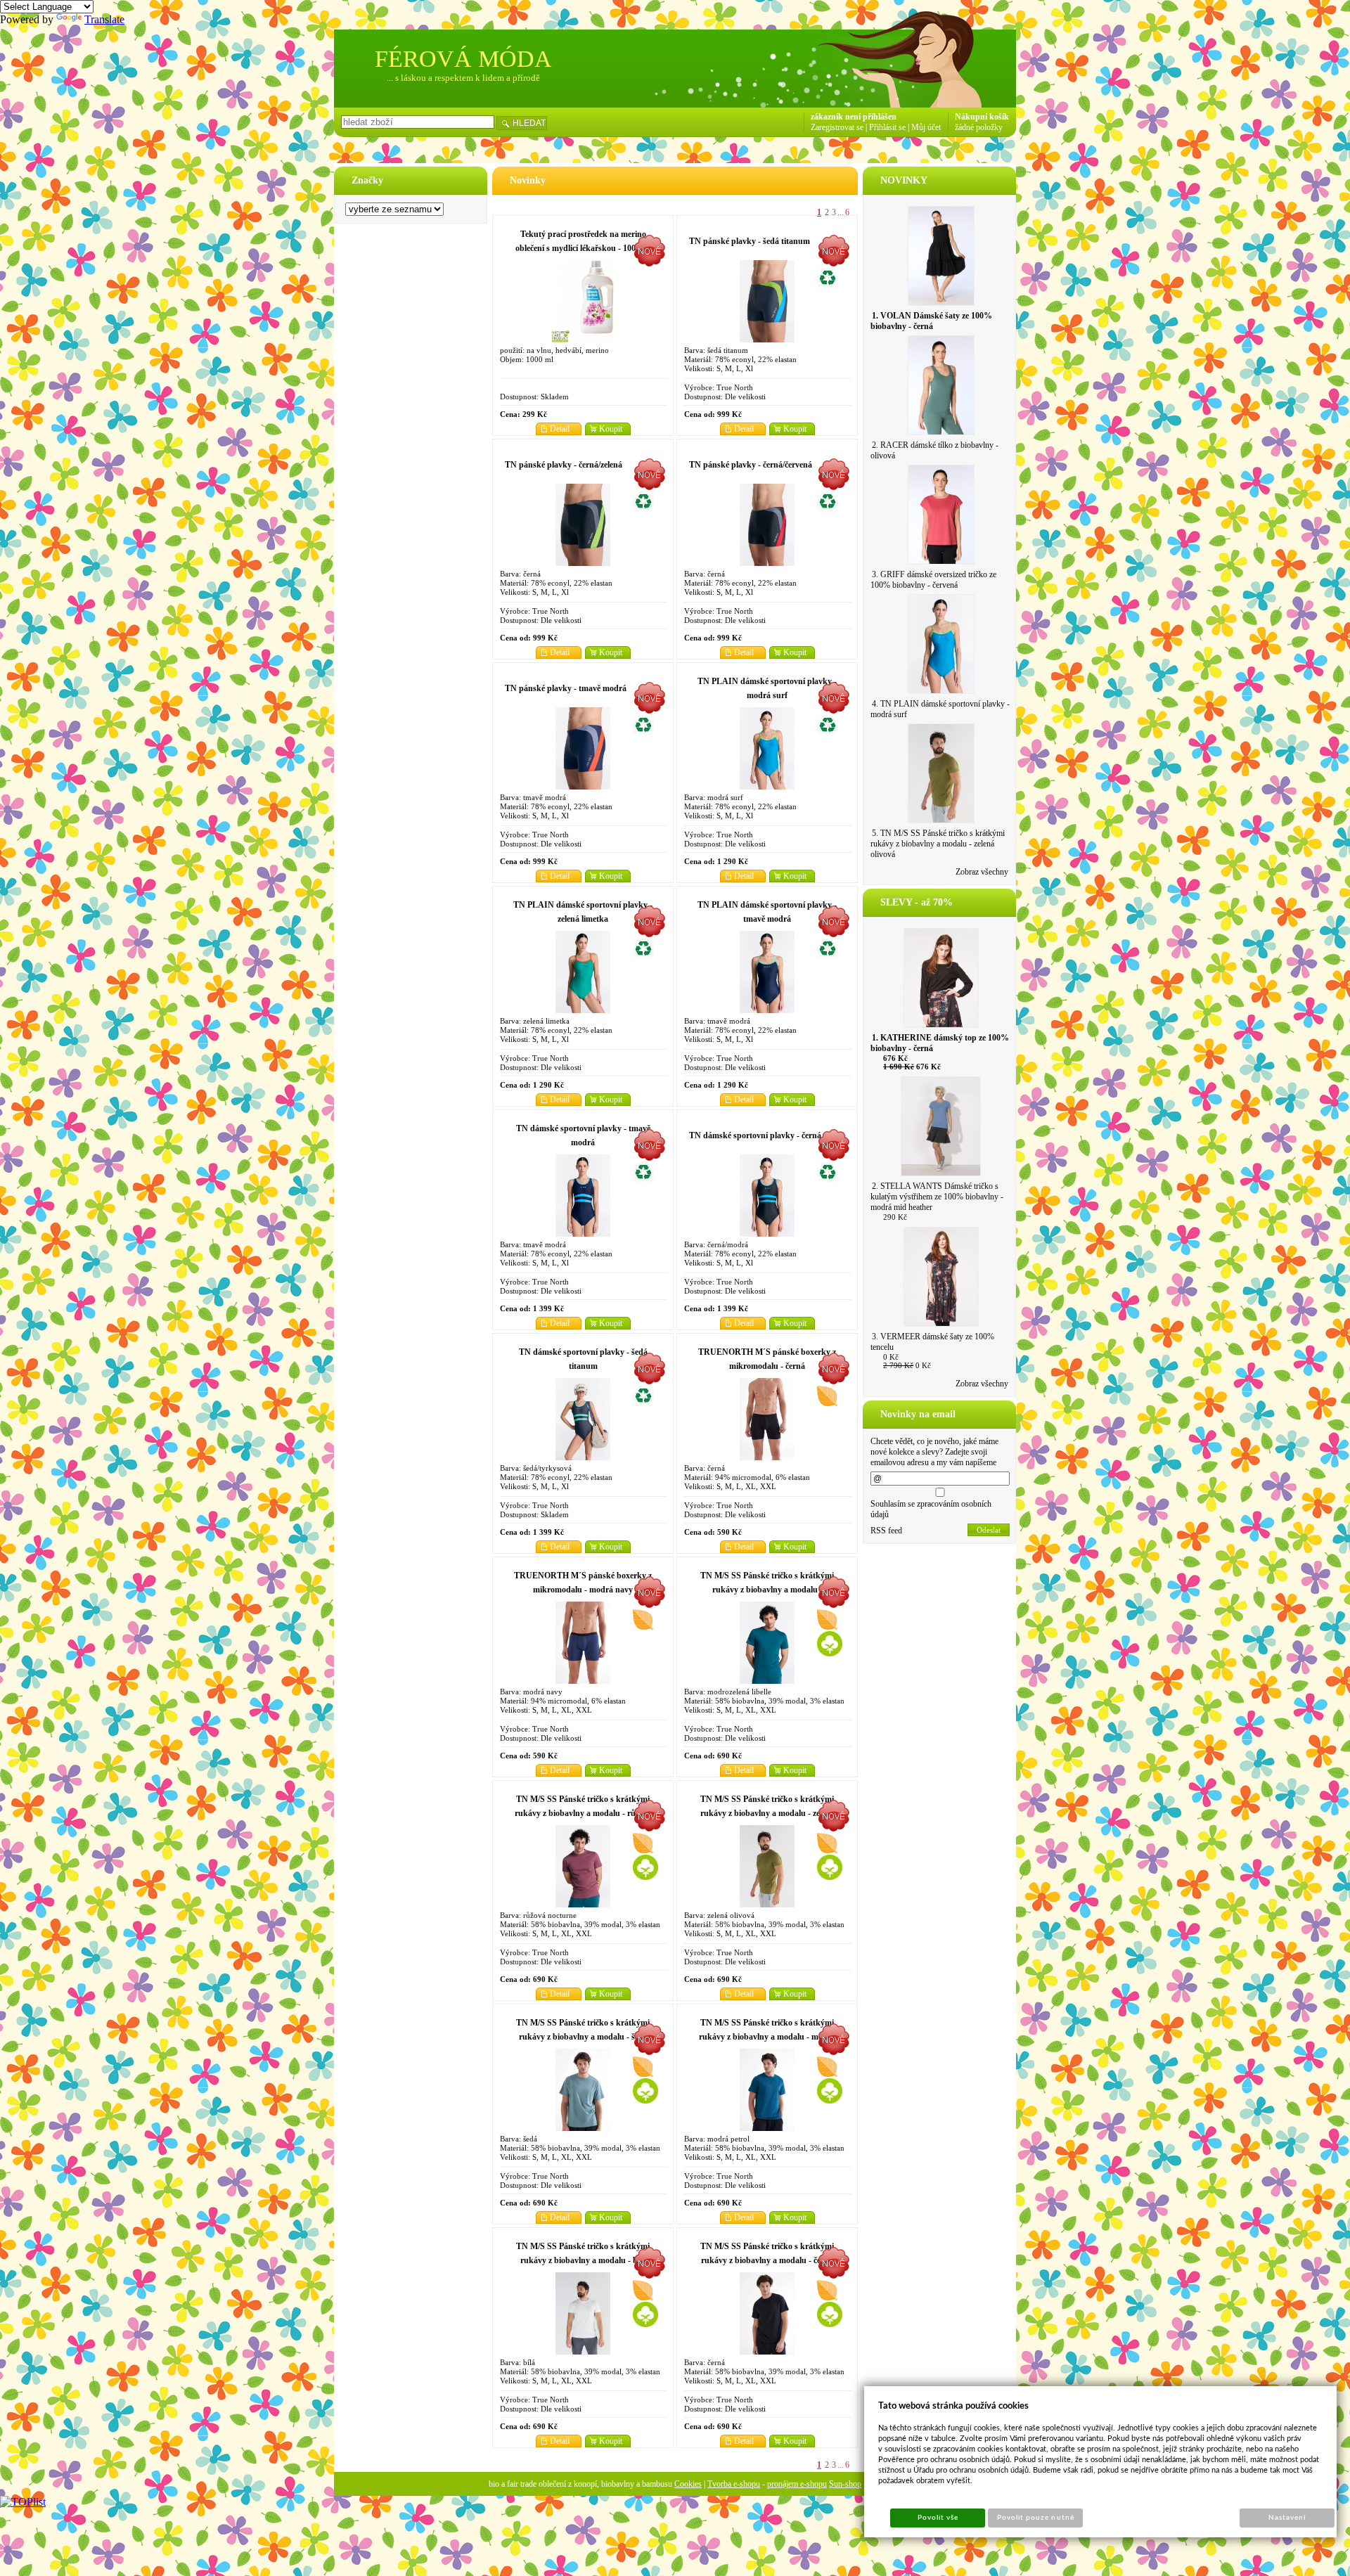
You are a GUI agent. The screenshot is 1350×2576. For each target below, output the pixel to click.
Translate (104, 19)
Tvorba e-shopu (734, 2484)
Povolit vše (938, 2518)
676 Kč (895, 1058)
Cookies (688, 2484)
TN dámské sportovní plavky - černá (755, 1135)
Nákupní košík (982, 117)
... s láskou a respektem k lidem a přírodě (463, 78)
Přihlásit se (887, 127)
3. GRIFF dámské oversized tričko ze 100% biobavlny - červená (933, 580)
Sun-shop (845, 2484)
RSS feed (886, 1531)
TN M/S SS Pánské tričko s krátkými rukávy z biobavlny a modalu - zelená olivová (767, 1813)
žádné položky (979, 127)
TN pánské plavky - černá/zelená (564, 465)
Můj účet (926, 127)
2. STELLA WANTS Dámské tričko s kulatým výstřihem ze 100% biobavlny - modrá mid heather (937, 1197)
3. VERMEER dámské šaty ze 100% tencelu (932, 1342)
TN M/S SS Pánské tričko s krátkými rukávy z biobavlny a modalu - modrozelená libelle (767, 1590)
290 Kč (895, 1217)
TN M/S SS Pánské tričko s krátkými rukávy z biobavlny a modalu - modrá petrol (767, 2037)
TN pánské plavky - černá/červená (751, 465)
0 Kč (891, 1357)
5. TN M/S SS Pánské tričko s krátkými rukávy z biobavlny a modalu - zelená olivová (938, 844)
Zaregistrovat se (837, 127)
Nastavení (1287, 2518)
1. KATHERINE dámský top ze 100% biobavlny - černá (940, 1043)
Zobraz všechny (982, 872)
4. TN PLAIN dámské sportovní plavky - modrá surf (940, 709)
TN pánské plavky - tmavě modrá (566, 688)
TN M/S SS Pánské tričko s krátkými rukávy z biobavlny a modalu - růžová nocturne (583, 1813)
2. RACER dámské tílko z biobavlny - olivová (934, 450)
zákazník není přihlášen (854, 117)
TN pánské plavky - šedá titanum (750, 241)
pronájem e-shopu (797, 2484)
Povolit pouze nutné (1036, 2518)
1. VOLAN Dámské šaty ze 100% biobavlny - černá (931, 321)
